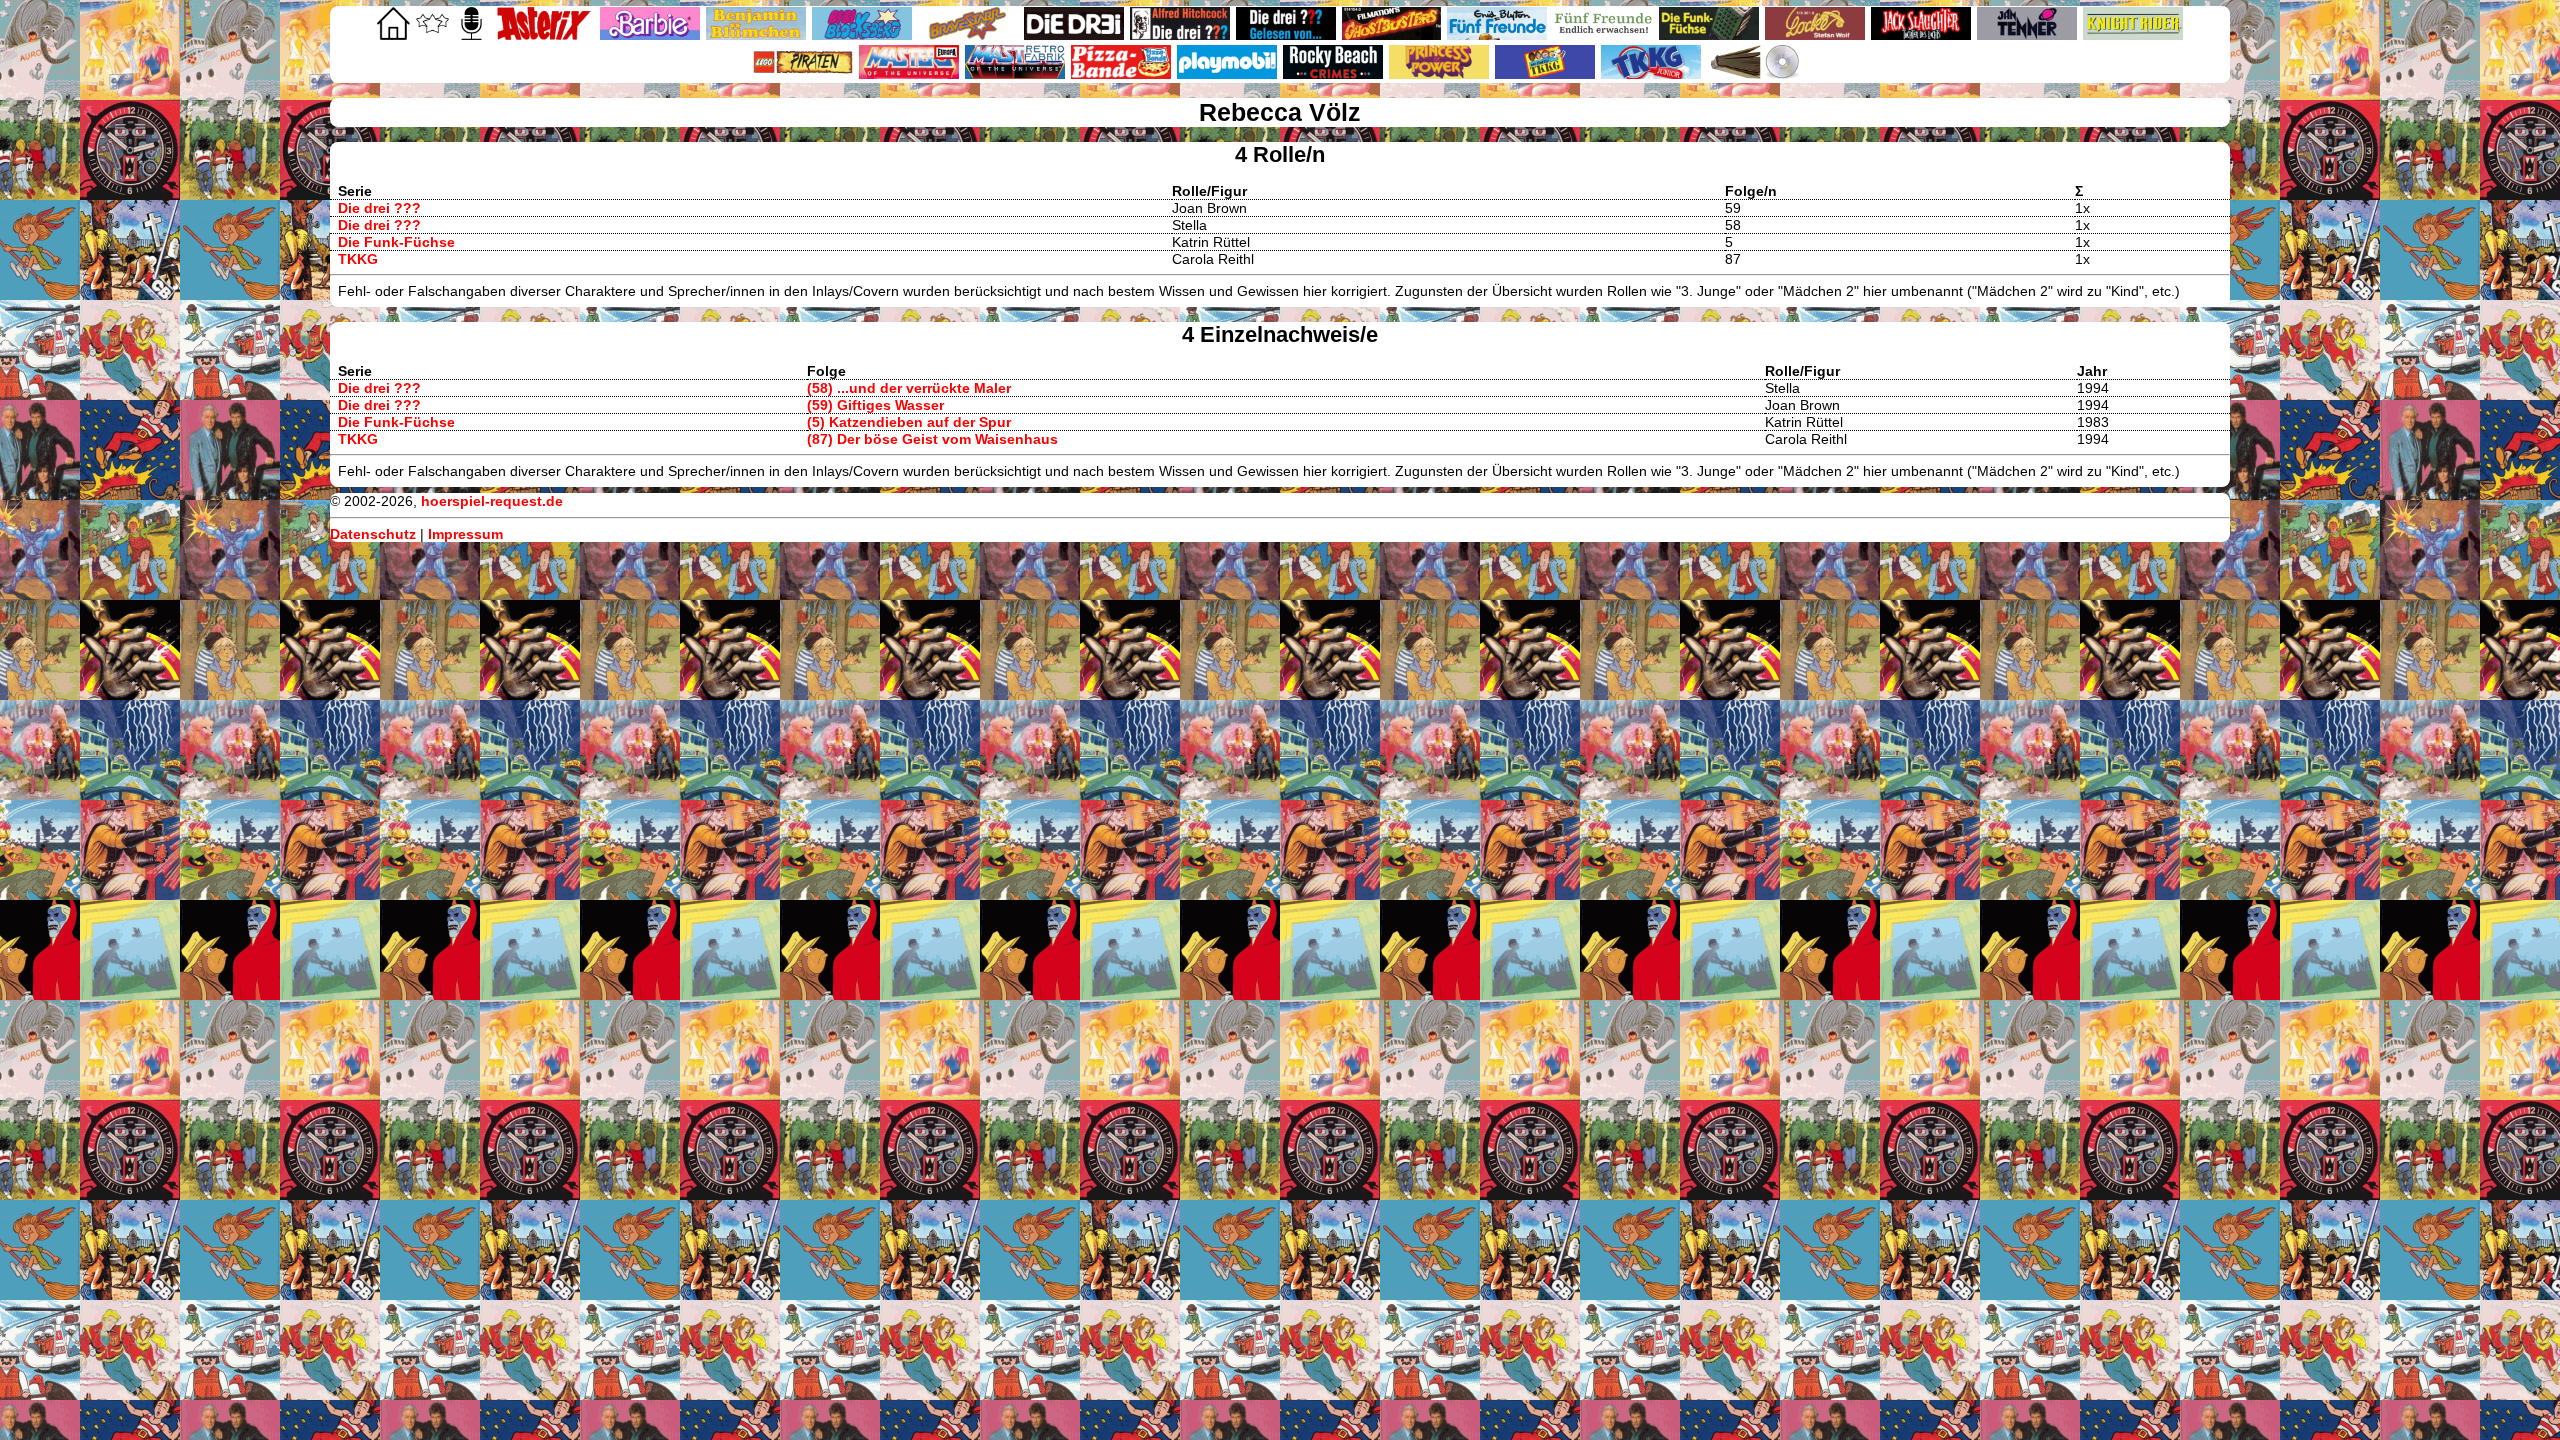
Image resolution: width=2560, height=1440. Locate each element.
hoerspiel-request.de (492, 501)
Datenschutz (373, 534)
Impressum (465, 534)
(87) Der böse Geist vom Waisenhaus (932, 439)
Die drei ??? (379, 208)
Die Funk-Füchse (396, 242)
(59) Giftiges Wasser (875, 405)
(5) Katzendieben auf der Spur (909, 422)
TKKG (358, 259)
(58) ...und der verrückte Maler (909, 388)
